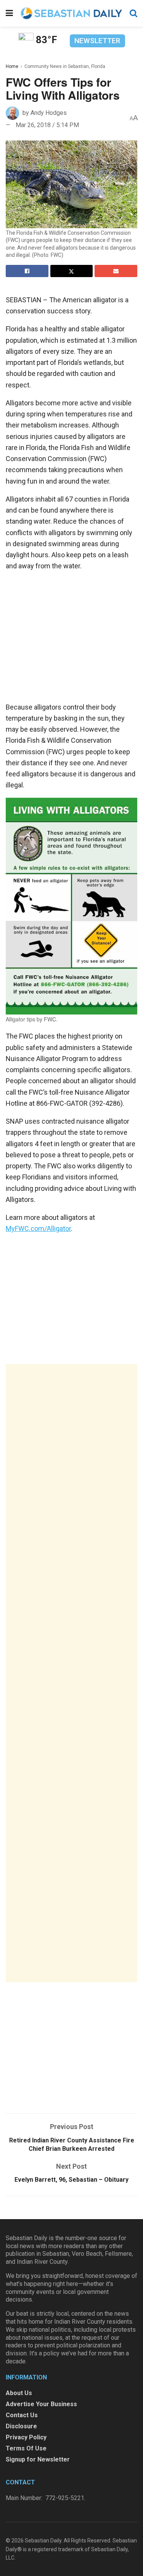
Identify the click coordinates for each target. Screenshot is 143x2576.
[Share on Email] (116, 271)
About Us (19, 2393)
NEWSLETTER (97, 41)
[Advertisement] (71, 1673)
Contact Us (22, 2415)
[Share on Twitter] (72, 271)
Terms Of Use (26, 2448)
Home (12, 66)
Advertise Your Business (41, 2404)
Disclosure (21, 2426)
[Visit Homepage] (71, 13)
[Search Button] (133, 13)
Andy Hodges (49, 113)
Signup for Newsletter (38, 2459)
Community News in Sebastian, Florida (65, 66)
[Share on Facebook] (27, 271)
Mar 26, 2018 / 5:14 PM (47, 125)
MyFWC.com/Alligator (38, 1228)
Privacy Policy (26, 2437)
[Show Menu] (9, 13)
